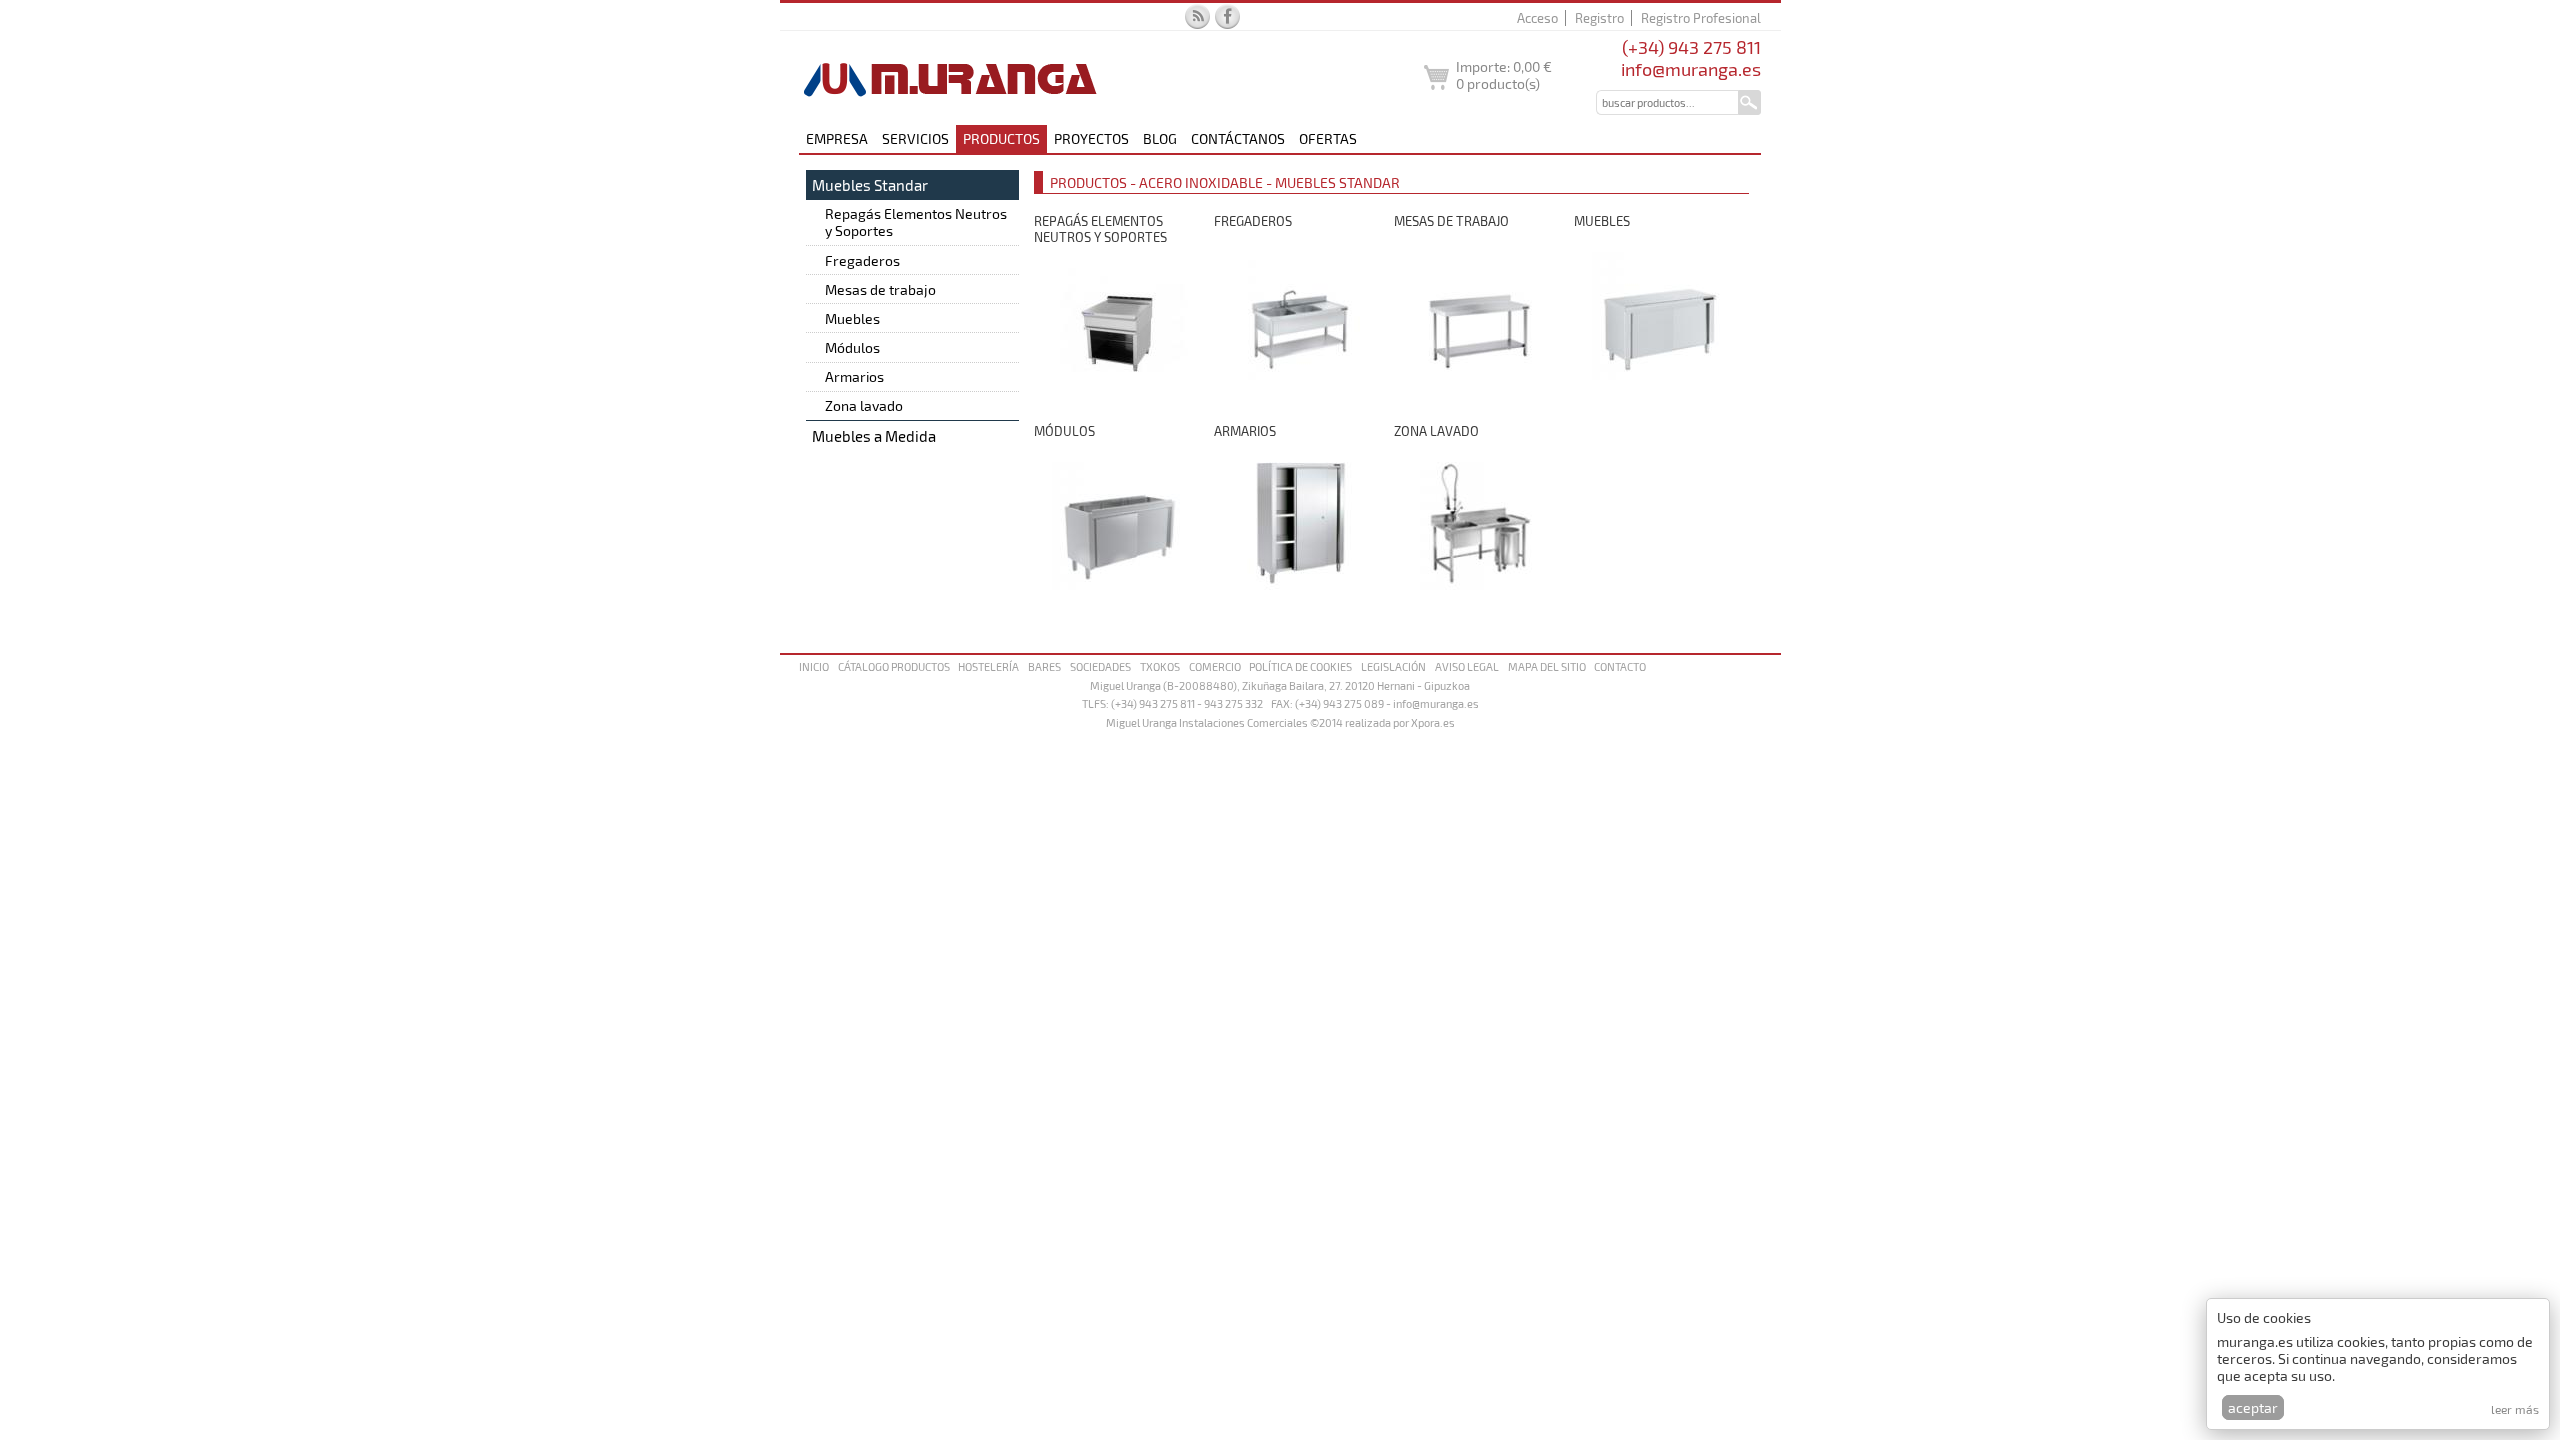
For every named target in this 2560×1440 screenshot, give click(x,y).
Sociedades (1100, 666)
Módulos (852, 347)
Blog (1160, 138)
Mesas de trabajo (880, 289)
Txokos (1160, 666)
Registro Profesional (1701, 18)
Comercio (1215, 666)
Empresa (837, 138)
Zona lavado (864, 405)
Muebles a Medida (874, 436)
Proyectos (1091, 138)
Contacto (1620, 666)
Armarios (854, 376)
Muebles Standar (870, 185)
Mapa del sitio (1547, 666)
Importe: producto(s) (1504, 75)
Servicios (915, 138)
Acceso (1537, 18)
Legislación (1393, 666)
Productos (1001, 138)
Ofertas (1328, 138)
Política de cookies (1300, 666)
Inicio (814, 666)
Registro (1599, 18)
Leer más (2515, 1409)
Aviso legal (1467, 666)
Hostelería (988, 666)
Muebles (852, 318)
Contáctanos (1238, 138)
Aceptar (2253, 1407)
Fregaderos (862, 260)
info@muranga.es (1691, 69)
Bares (1044, 666)
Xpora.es (1433, 722)
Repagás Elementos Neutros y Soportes (916, 222)
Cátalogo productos (894, 666)
